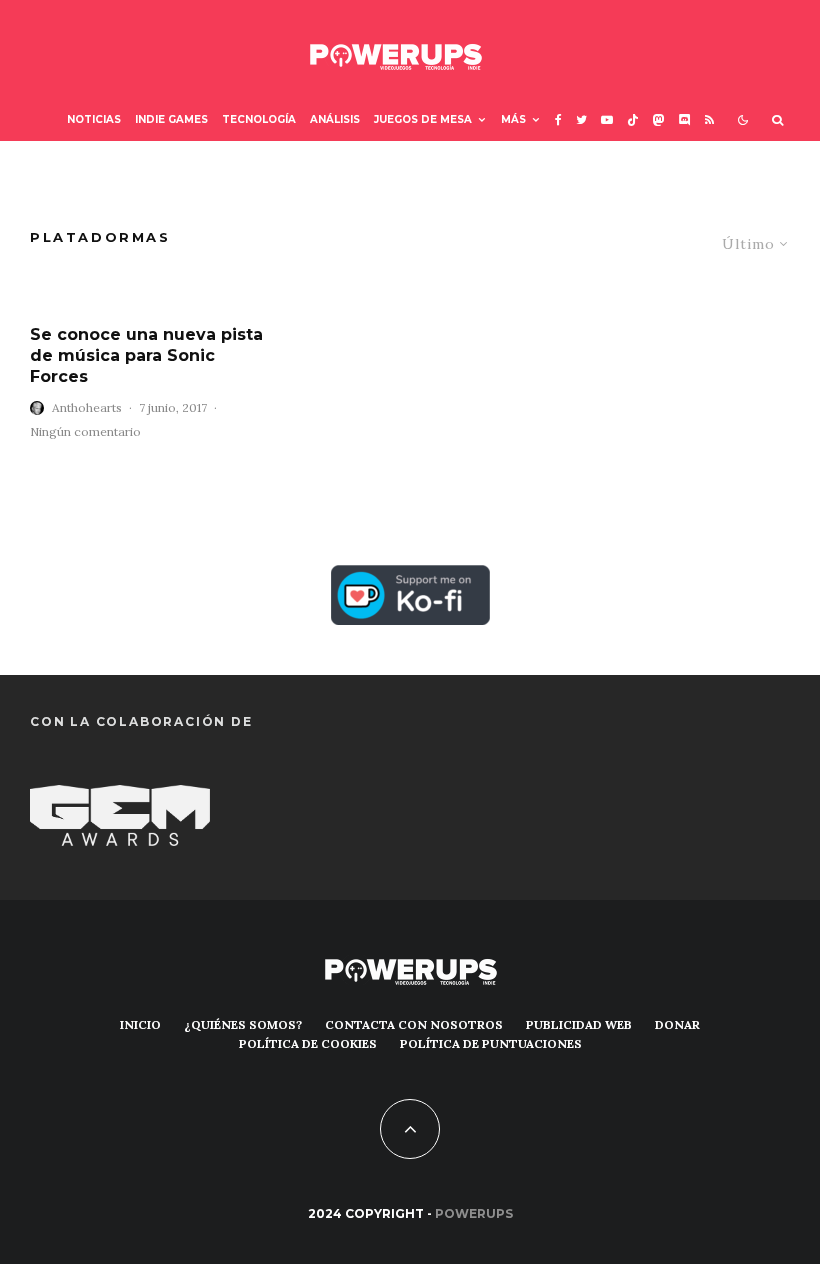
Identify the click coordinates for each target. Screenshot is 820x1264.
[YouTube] (607, 120)
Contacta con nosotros (414, 1024)
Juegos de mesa (423, 119)
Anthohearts (87, 407)
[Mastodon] (659, 120)
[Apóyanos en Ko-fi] (410, 579)
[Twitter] (581, 120)
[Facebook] (558, 120)
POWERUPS (474, 1213)
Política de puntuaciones (491, 1043)
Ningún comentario (85, 431)
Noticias (94, 119)
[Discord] (685, 120)
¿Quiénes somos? (243, 1024)
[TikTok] (633, 120)
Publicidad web (579, 1024)
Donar (677, 1024)
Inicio (140, 1024)
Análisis (335, 119)
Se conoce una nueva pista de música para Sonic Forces (146, 356)
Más (513, 119)
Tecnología (259, 119)
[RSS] (709, 120)
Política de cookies (308, 1043)
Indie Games (171, 119)
